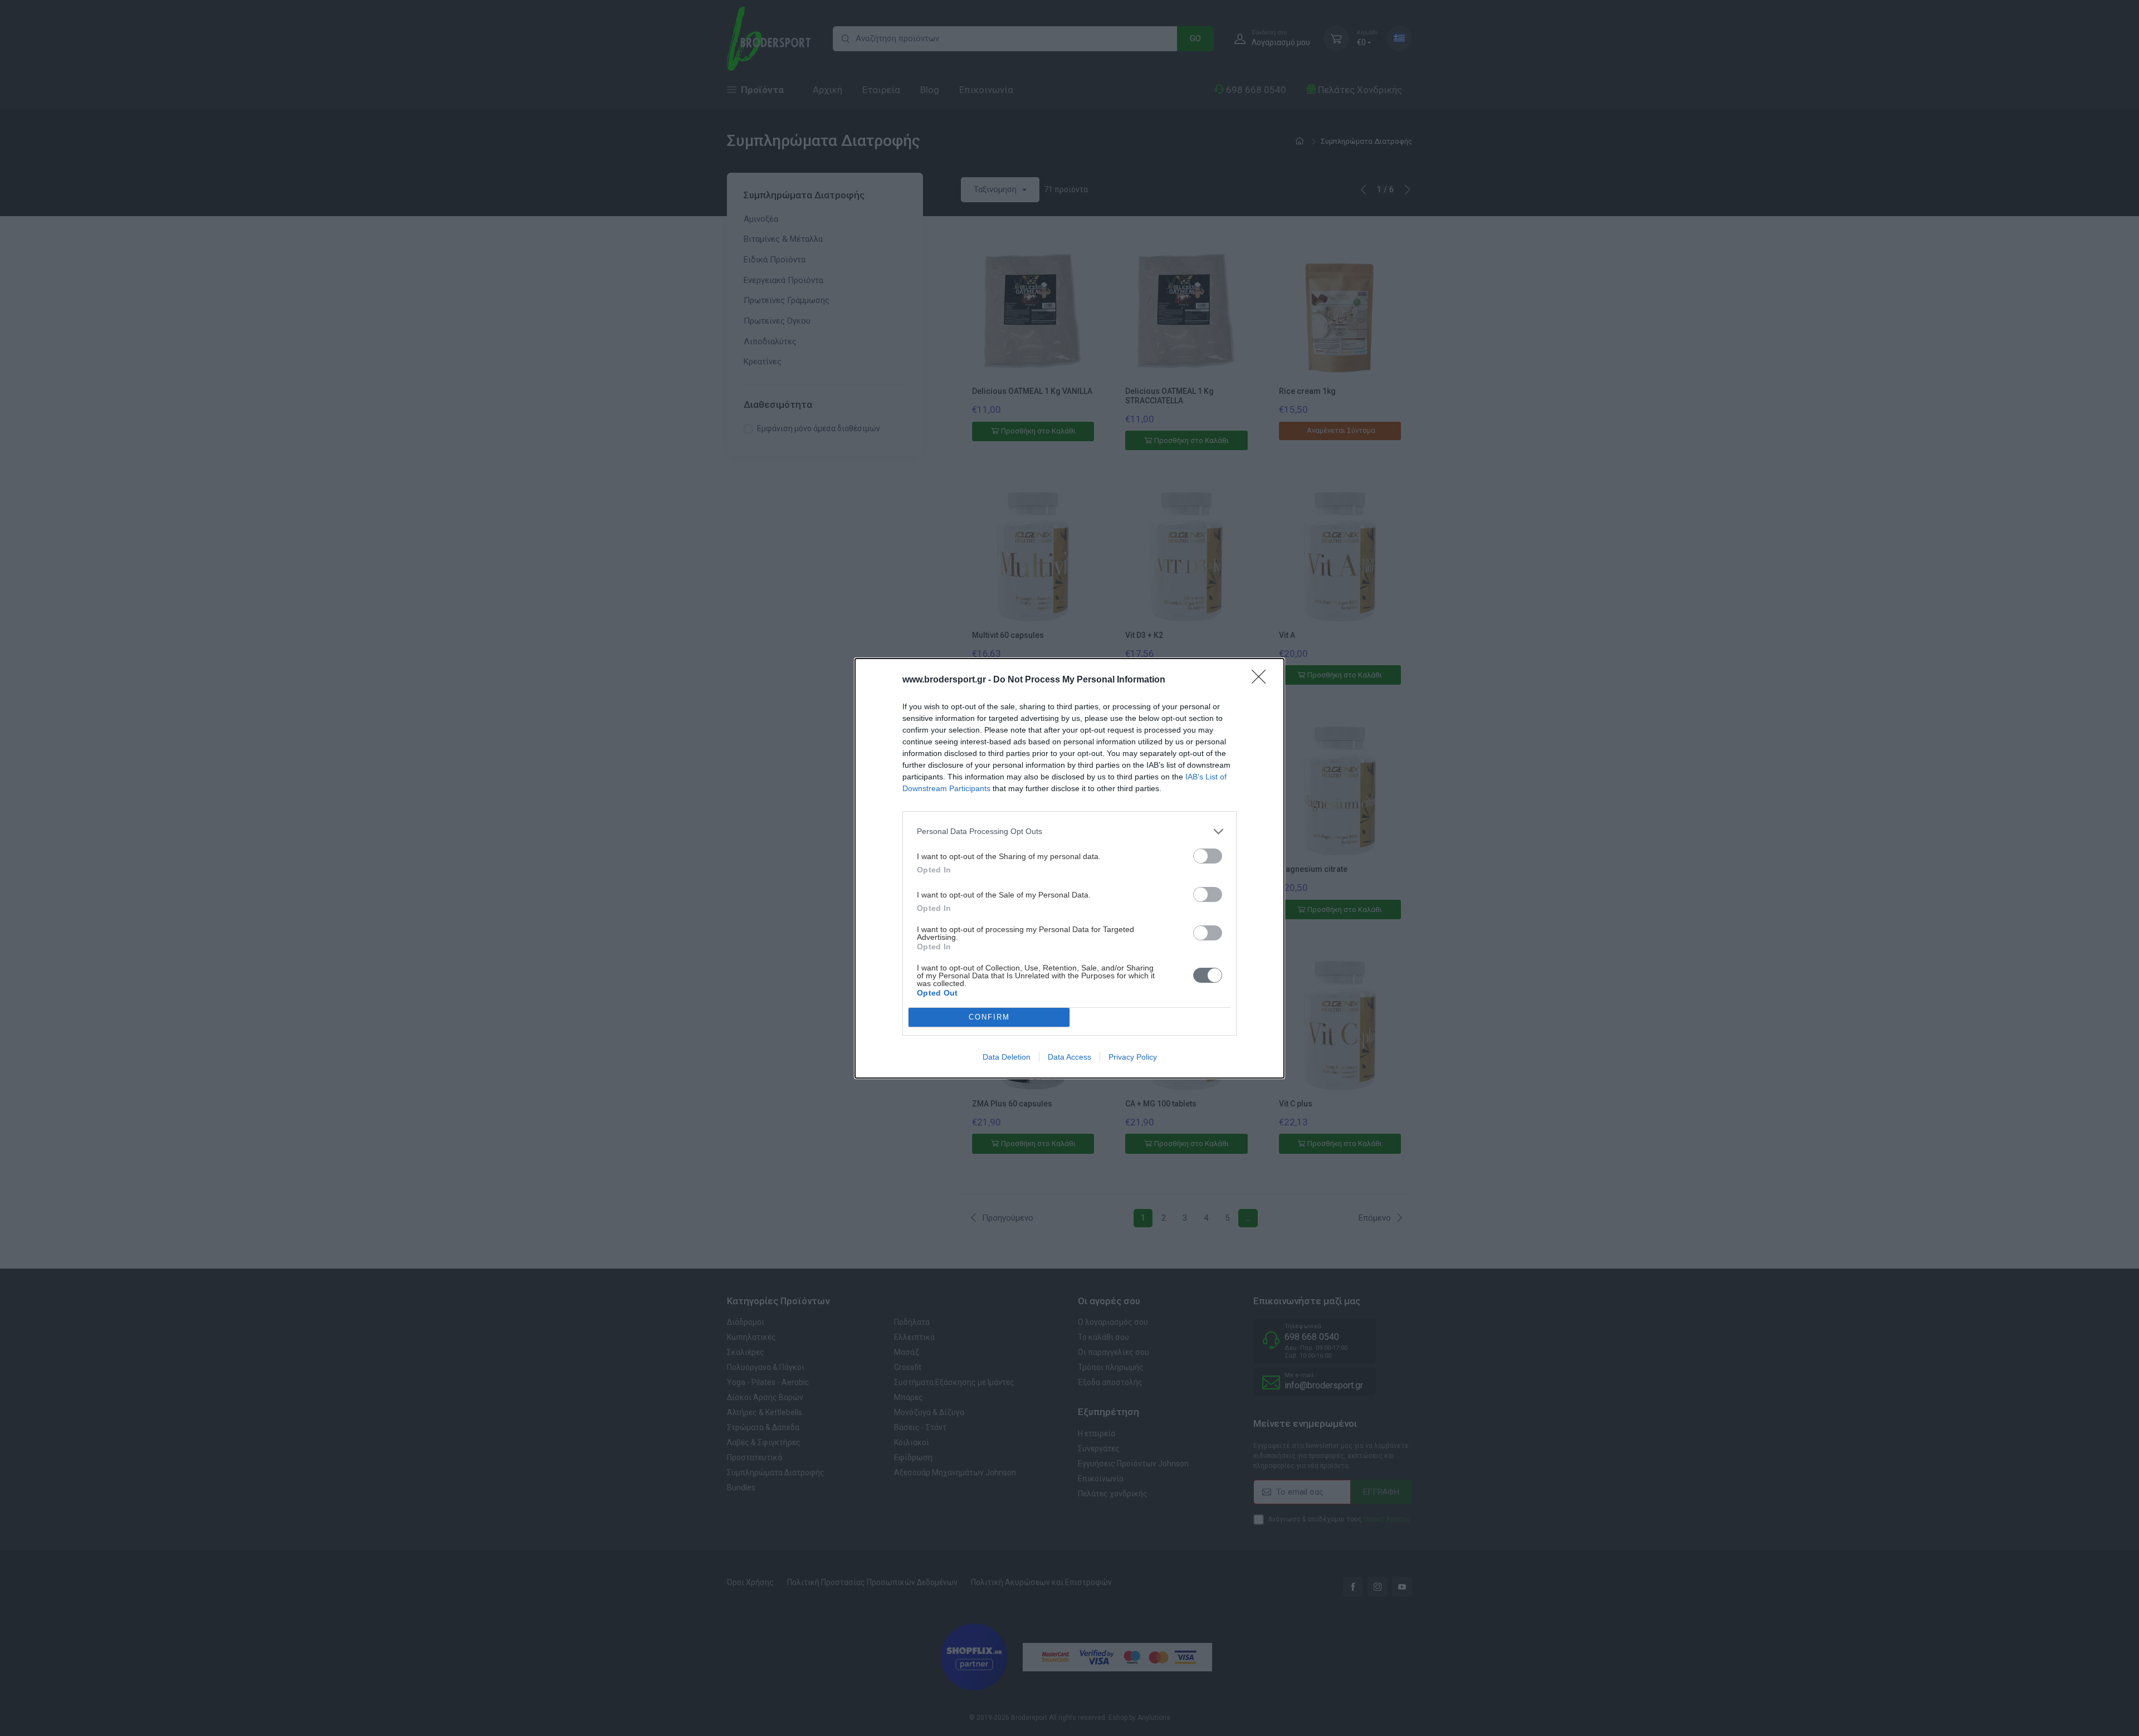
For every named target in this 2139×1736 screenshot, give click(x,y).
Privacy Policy (1133, 1057)
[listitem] (1069, 832)
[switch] (1208, 856)
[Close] (1262, 680)
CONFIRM (989, 1017)
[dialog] (1069, 868)
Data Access (1069, 1057)
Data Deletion (1007, 1057)
